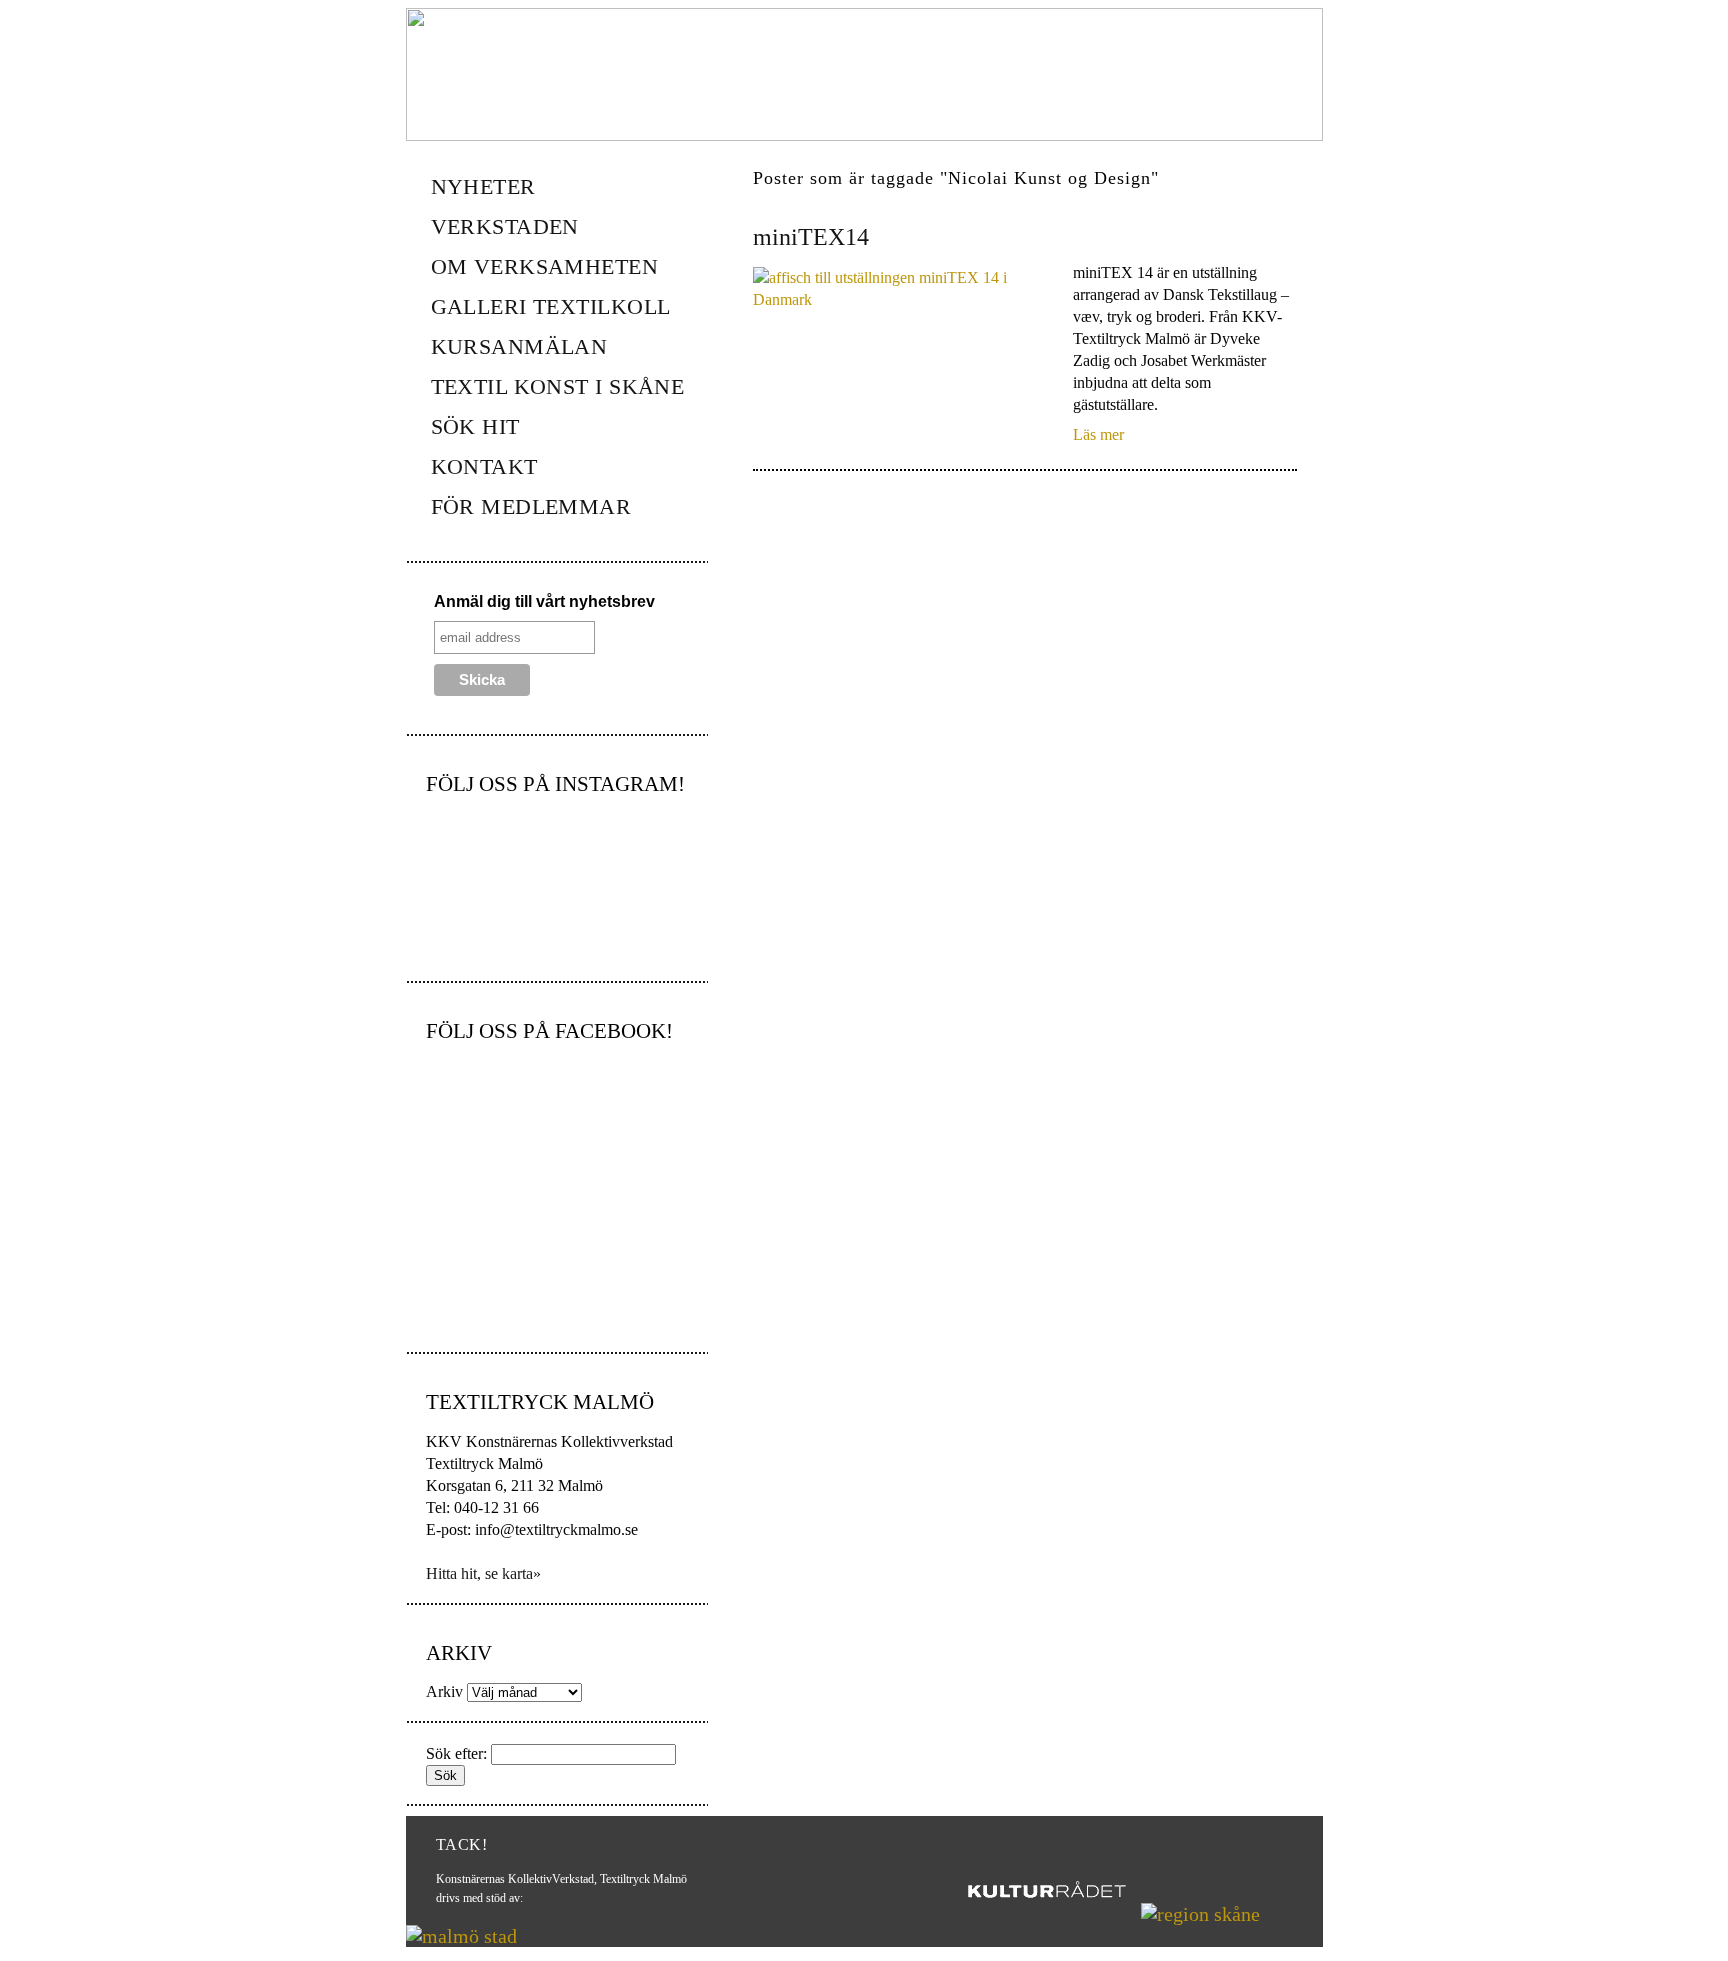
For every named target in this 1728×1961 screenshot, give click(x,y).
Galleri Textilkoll (551, 306)
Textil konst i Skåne (558, 386)
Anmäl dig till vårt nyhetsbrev (544, 601)
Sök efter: (456, 1753)
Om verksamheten (545, 266)
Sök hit (475, 426)
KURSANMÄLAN (519, 346)
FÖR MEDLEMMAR (531, 506)
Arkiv (444, 1691)
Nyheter (483, 186)
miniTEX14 (811, 237)
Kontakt (484, 466)
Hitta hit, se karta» (483, 1573)
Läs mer (1098, 434)
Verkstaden (505, 226)
